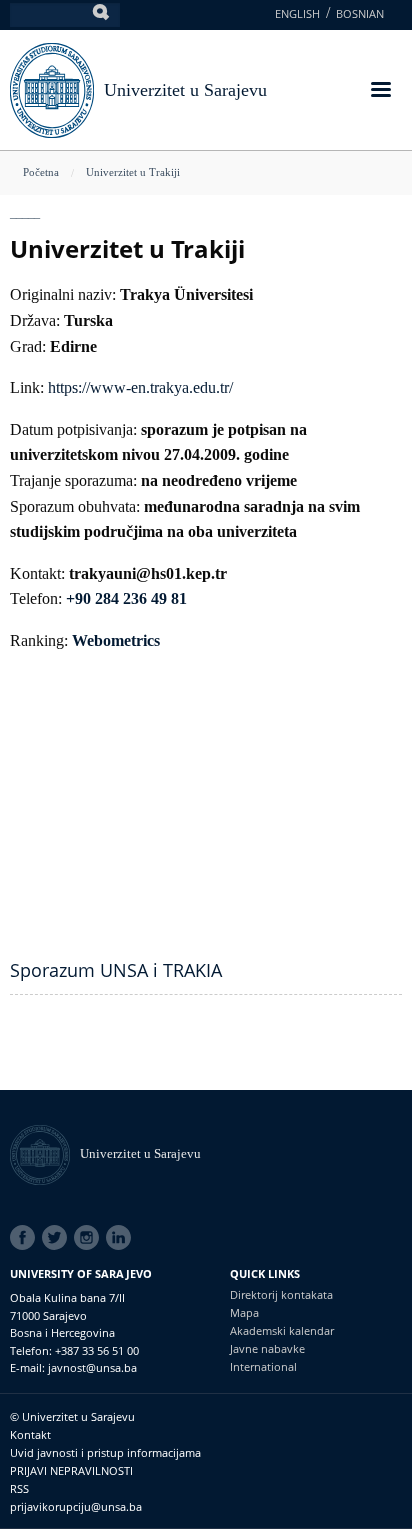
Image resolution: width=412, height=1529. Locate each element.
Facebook (26, 1238)
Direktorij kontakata (281, 1294)
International (263, 1366)
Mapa (244, 1312)
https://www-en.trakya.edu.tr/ (140, 387)
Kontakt (30, 1434)
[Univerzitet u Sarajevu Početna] (52, 88)
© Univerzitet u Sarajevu (72, 1416)
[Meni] (380, 91)
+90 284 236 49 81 (126, 598)
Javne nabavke (267, 1348)
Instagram (90, 1238)
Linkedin (122, 1238)
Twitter (58, 1238)
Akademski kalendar (282, 1330)
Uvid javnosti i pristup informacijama (105, 1452)
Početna (41, 172)
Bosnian (360, 13)
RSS (19, 1488)
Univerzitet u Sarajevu (185, 90)
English (297, 13)
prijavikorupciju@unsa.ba (76, 1506)
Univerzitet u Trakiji (133, 172)
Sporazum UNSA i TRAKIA (116, 970)
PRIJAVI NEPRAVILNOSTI (71, 1470)
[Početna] (45, 1153)
